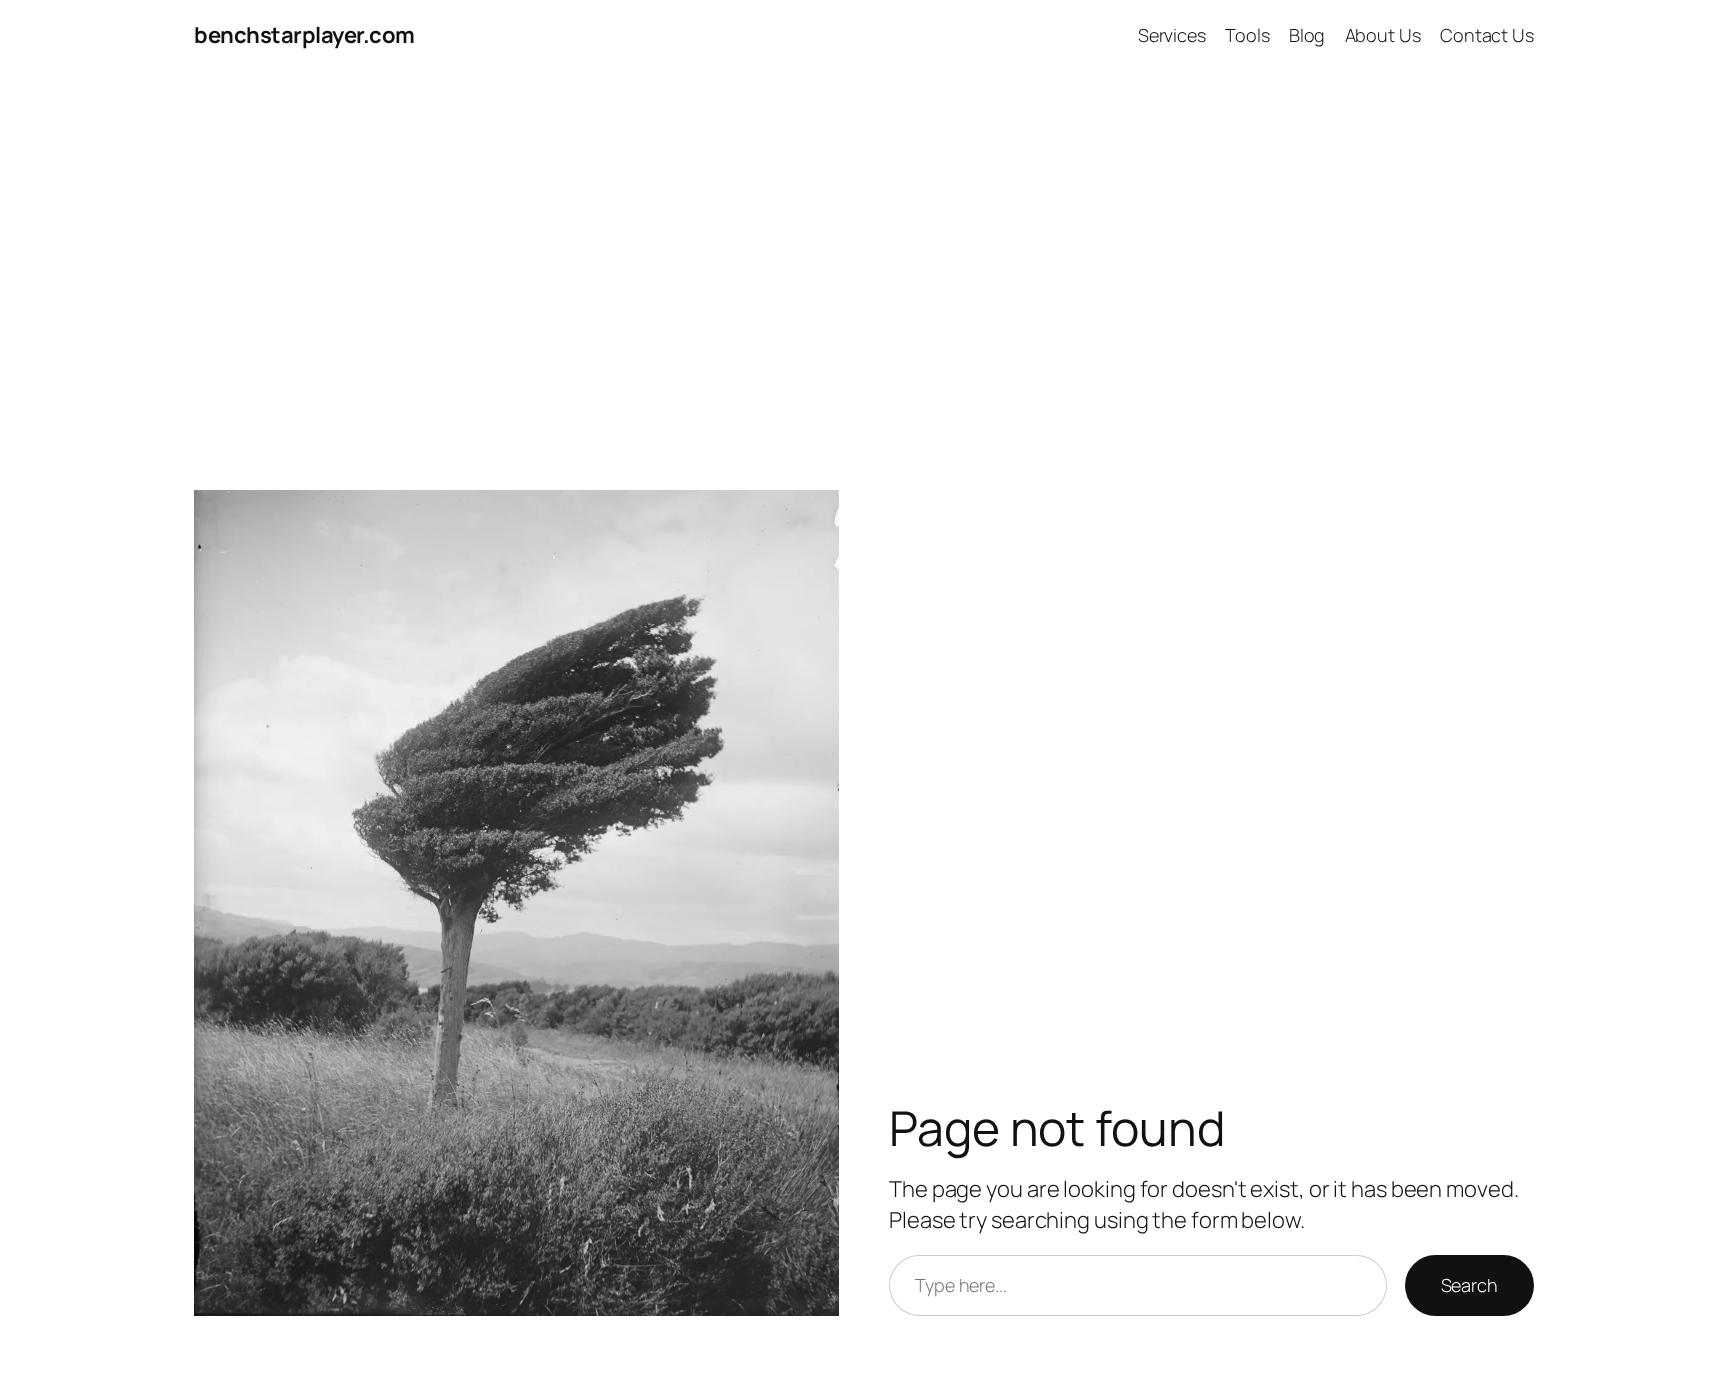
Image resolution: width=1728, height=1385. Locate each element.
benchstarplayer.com (304, 35)
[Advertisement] (864, 281)
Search (1469, 1285)
